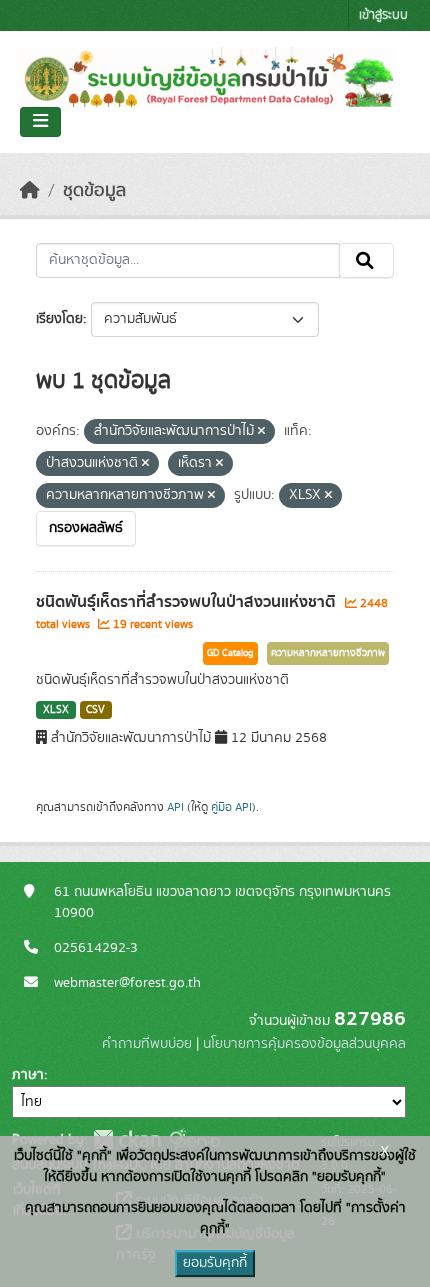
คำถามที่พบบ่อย (147, 1044)
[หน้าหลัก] (30, 191)
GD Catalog (230, 653)
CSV (95, 710)
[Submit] (366, 261)
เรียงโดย (59, 319)
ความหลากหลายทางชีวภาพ (328, 653)
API (175, 807)
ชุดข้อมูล (94, 191)
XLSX (56, 710)
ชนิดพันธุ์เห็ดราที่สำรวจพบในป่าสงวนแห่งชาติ (188, 602)
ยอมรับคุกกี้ (215, 1263)
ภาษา (28, 1075)
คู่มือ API (231, 807)
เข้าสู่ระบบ (383, 15)
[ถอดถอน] (261, 432)
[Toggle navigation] (40, 122)
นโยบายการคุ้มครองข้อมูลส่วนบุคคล (304, 1044)
